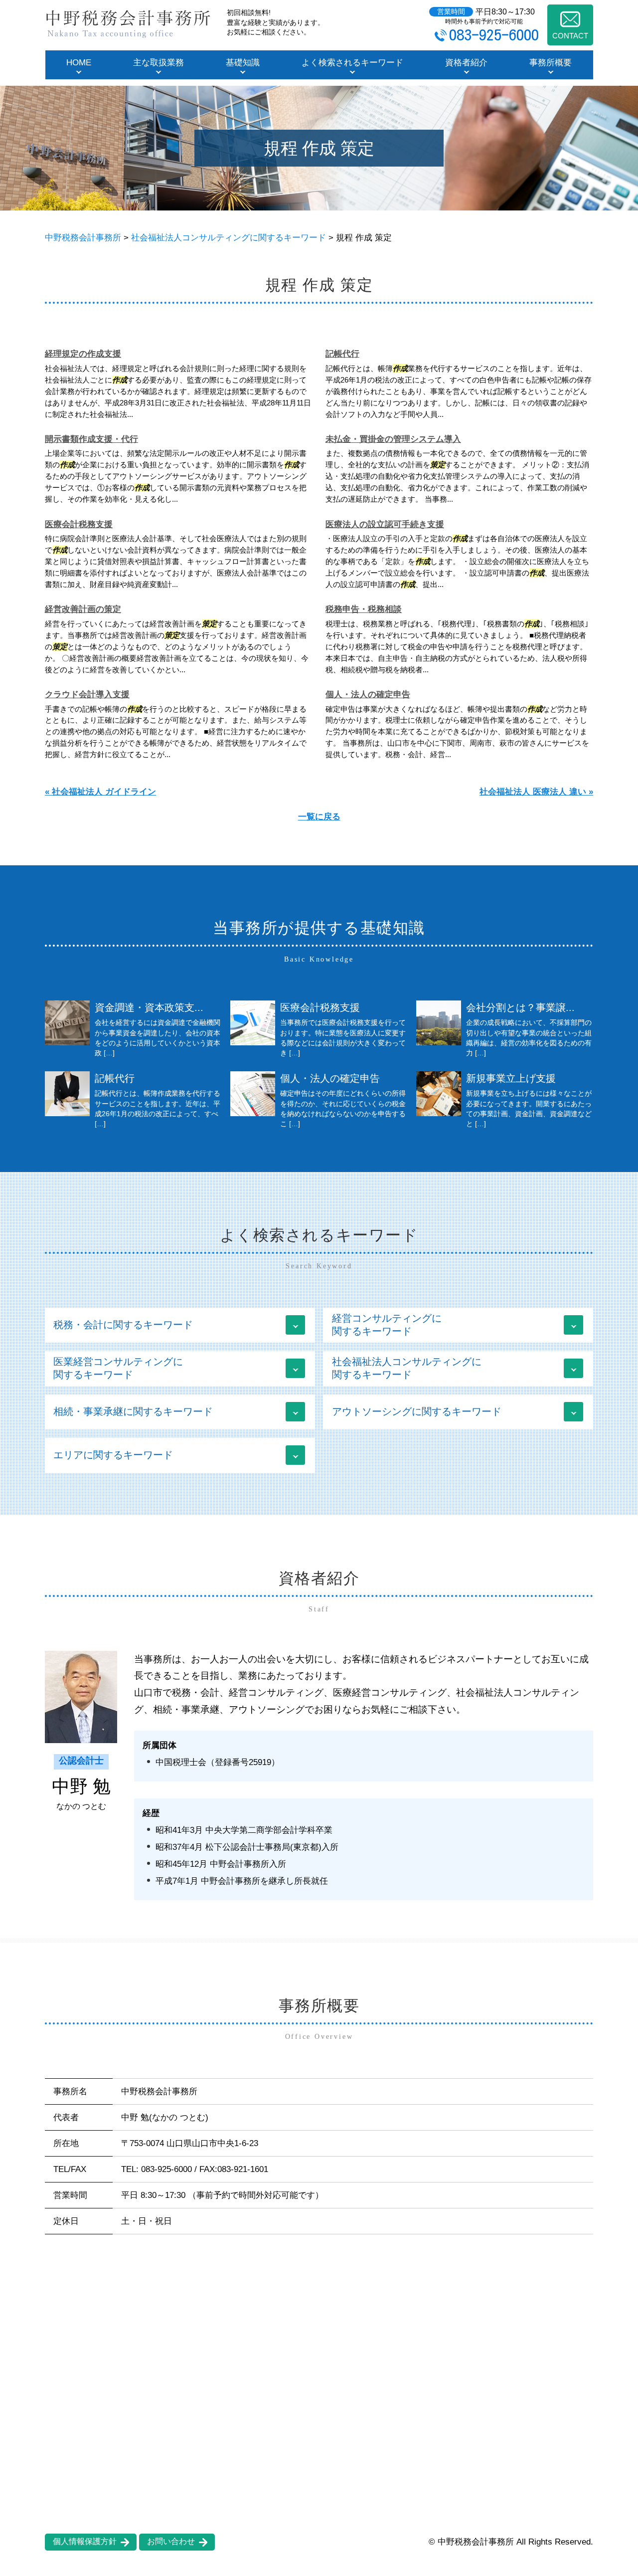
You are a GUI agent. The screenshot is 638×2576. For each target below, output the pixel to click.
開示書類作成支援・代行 (91, 439)
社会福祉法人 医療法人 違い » (536, 792)
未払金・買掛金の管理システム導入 (393, 439)
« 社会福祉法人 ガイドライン (100, 792)
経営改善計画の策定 (83, 609)
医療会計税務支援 (79, 524)
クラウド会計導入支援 (87, 694)
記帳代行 (342, 354)
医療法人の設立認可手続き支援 (385, 524)
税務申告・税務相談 (364, 609)
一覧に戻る (319, 817)
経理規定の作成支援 (83, 354)
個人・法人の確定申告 (368, 694)
